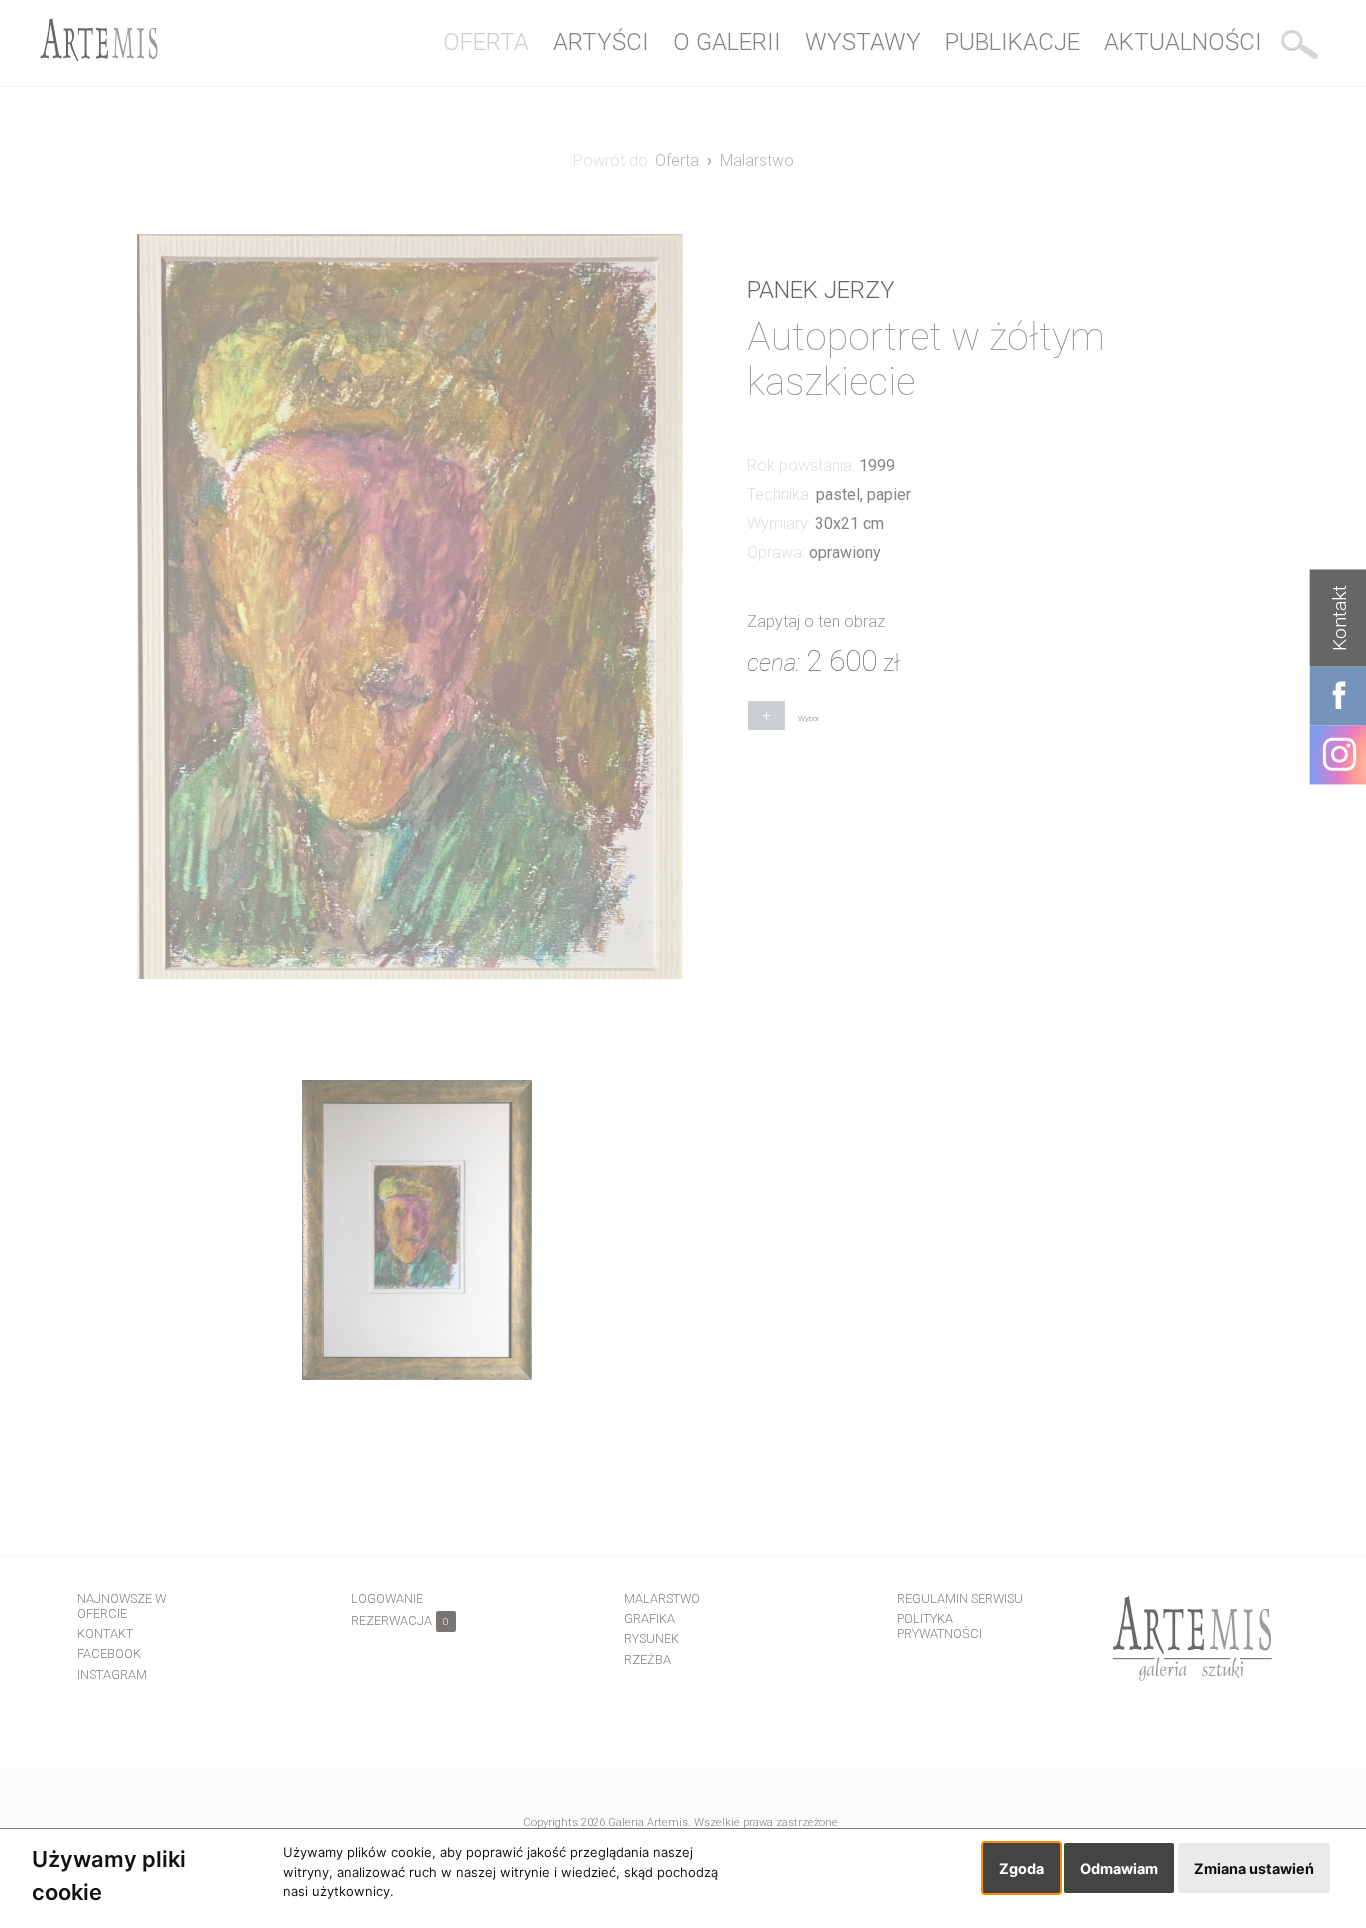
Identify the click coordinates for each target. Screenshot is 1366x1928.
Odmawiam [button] (1119, 1868)
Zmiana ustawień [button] (1254, 1868)
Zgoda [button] (1021, 1868)
